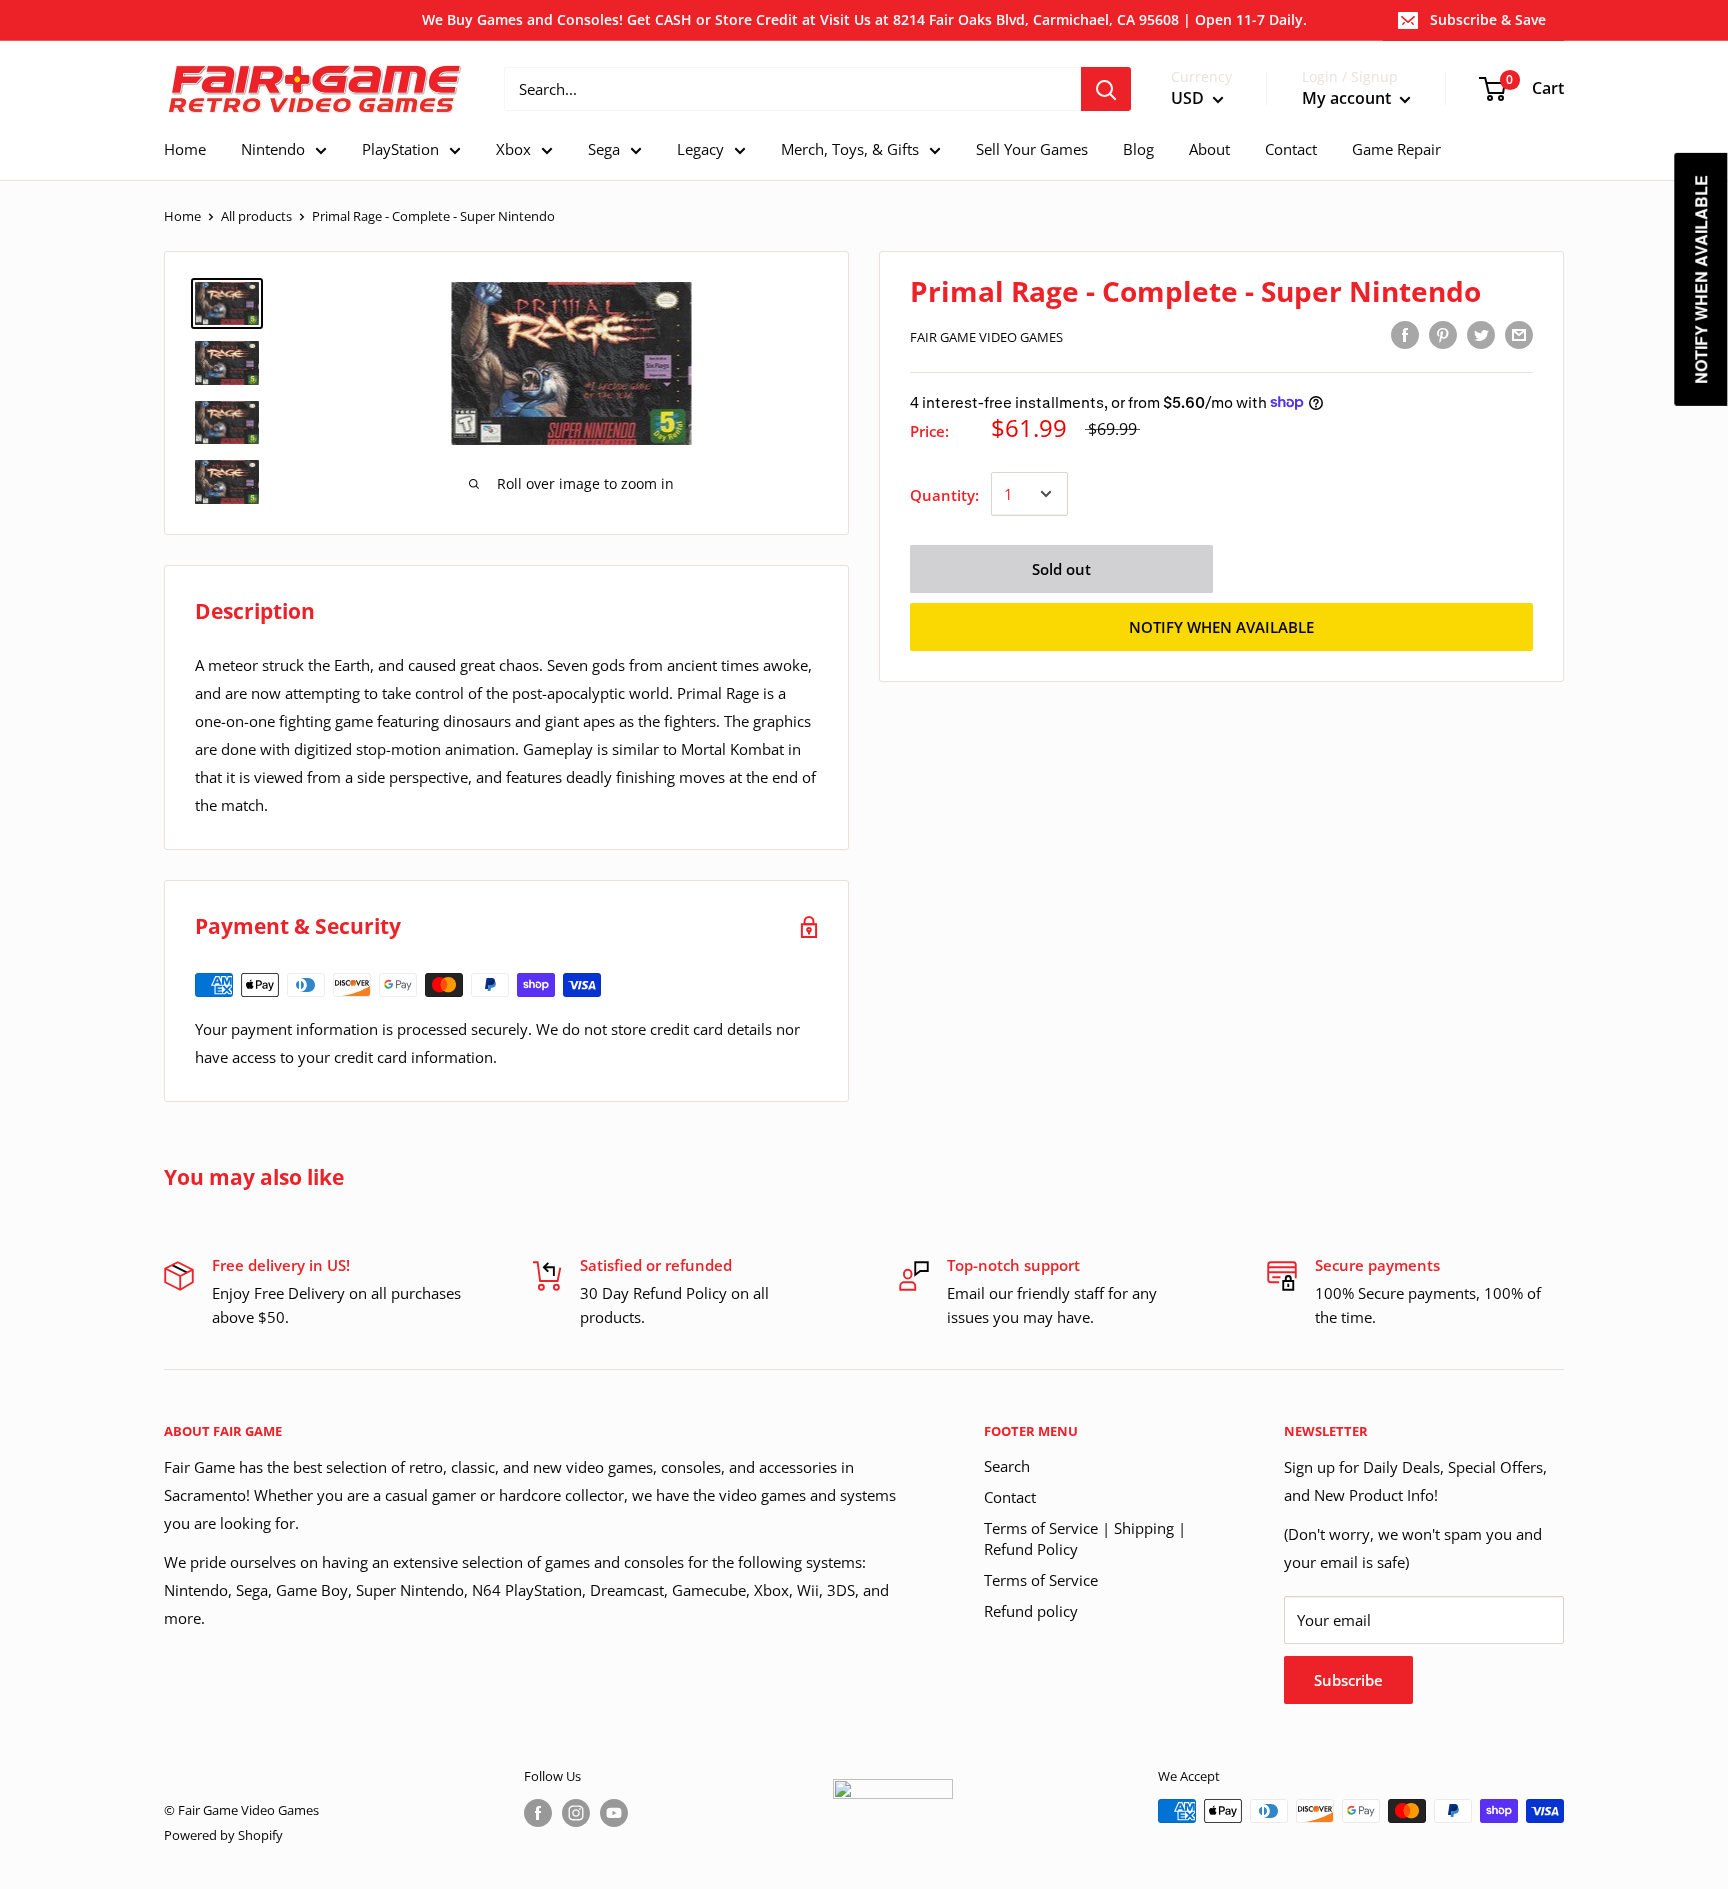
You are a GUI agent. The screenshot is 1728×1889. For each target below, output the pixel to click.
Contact (1010, 1497)
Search (1007, 1466)
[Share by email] (1519, 334)
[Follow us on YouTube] (614, 1813)
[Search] (1106, 89)
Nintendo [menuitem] (273, 149)
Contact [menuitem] (1291, 149)
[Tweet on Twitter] (1481, 334)
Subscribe (1348, 1680)
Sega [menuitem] (604, 149)
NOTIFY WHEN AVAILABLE (1221, 626)
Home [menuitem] (185, 149)
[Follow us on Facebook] (538, 1813)
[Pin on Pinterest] (1443, 334)
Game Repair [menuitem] (1396, 149)
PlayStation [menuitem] (400, 149)
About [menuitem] (1209, 149)
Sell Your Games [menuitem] (1032, 149)
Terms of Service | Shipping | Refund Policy (1085, 1538)
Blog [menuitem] (1138, 149)
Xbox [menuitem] (513, 149)
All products (256, 216)
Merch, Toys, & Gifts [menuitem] (850, 149)
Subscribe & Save (1488, 19)
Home (182, 216)
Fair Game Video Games (986, 337)
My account (1348, 99)
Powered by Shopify (223, 1835)
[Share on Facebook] (1405, 334)
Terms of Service (1041, 1580)
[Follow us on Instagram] (576, 1813)
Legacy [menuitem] (700, 149)
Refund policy (1031, 1611)
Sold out (1061, 568)
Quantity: (944, 494)
